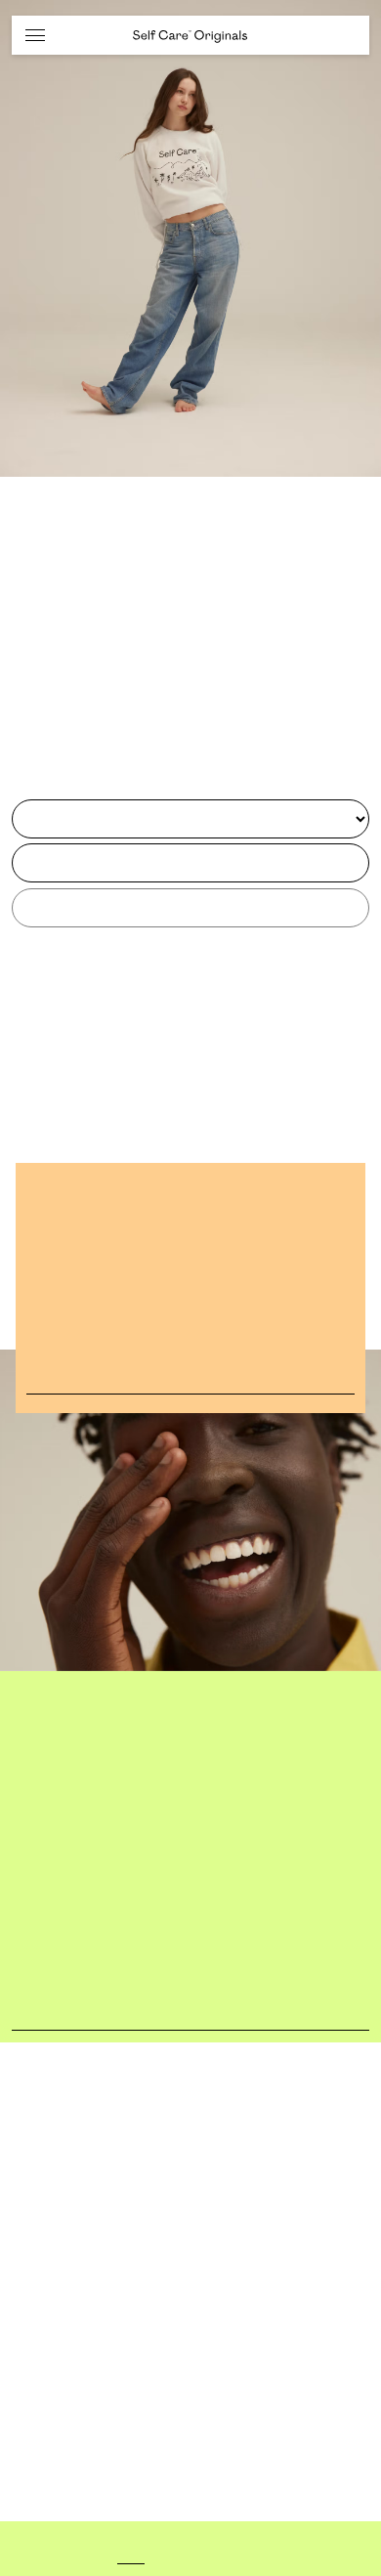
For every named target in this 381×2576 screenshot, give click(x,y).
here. (244, 2558)
